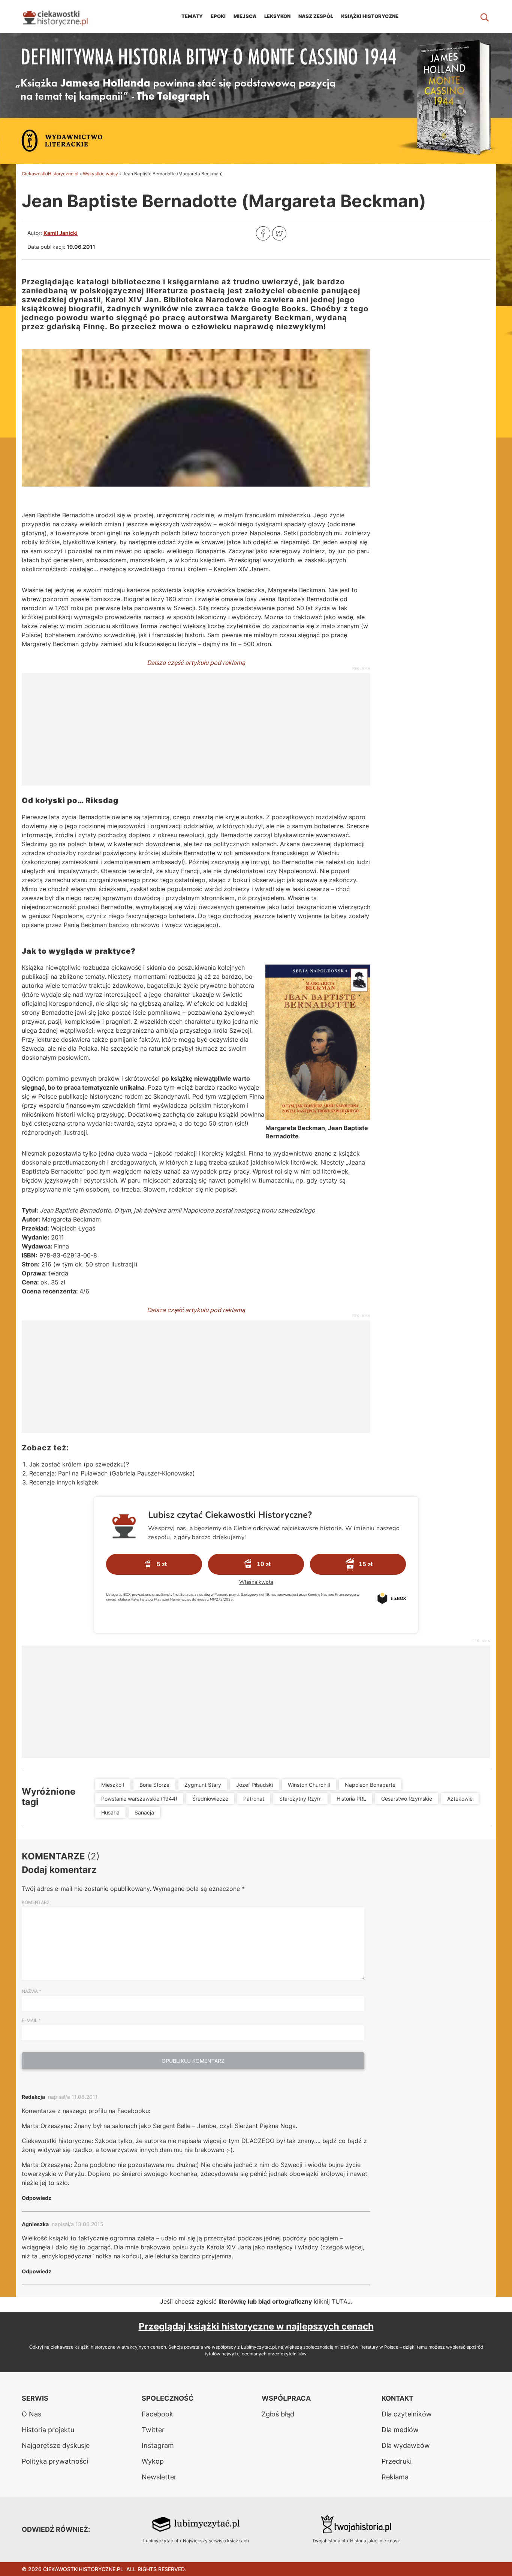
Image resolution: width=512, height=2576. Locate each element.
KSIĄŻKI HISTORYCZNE (370, 16)
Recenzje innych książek (64, 1482)
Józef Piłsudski (255, 1785)
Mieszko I (113, 1785)
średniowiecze (210, 1799)
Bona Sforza (154, 1785)
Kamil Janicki (61, 233)
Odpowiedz (37, 2198)
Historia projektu (48, 2430)
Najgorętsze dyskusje (56, 2445)
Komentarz (36, 1902)
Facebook (157, 2414)
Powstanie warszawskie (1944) (139, 1799)
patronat (254, 1799)
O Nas (31, 2414)
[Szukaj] (485, 16)
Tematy (192, 16)
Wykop (153, 2461)
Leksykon (277, 16)
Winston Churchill (309, 1785)
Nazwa (31, 1991)
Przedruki (397, 2461)
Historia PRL (351, 1799)
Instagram (158, 2445)
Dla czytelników (407, 2414)
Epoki (218, 16)
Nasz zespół (316, 16)
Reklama (395, 2477)
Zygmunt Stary (203, 1785)
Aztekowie (460, 1799)
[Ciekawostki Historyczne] (61, 16)
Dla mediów (400, 2430)
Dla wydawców (406, 2445)
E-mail (31, 2020)
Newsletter (159, 2477)
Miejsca (245, 16)
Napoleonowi (298, 871)
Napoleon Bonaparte (370, 1785)
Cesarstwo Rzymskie (407, 1799)
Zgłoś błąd (278, 2414)
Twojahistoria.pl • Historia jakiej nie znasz (356, 2541)
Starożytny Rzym (300, 1799)
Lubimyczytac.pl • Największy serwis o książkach (196, 2541)
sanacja (144, 1812)
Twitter (153, 2430)
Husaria (110, 1812)
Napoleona (265, 533)
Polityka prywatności (55, 2461)
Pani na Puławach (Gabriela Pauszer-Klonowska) (127, 1473)
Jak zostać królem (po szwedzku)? (79, 1464)
